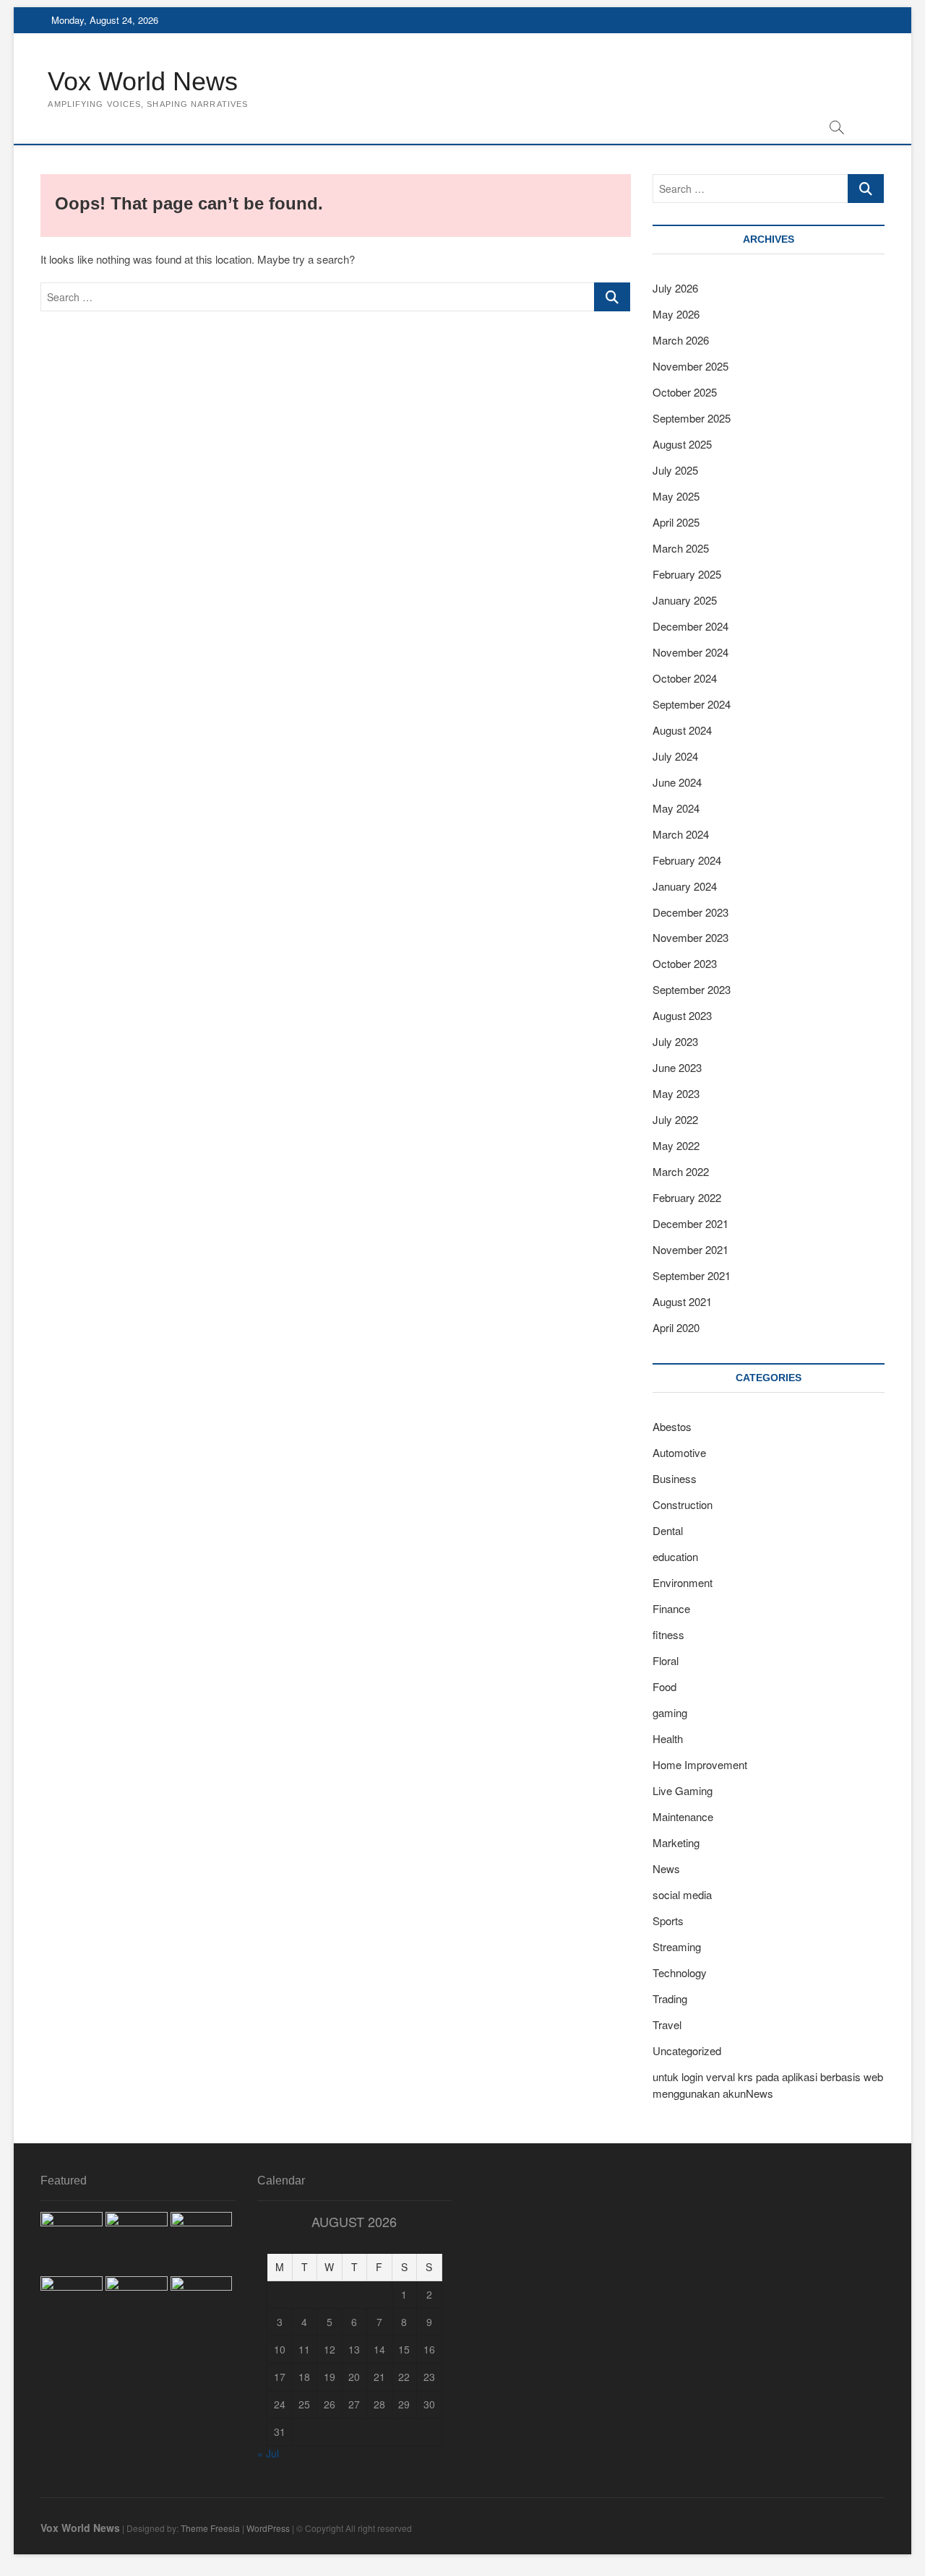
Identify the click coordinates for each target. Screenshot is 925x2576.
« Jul (268, 2453)
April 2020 (676, 1327)
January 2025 (685, 600)
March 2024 (681, 834)
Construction (683, 1504)
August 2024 (682, 730)
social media (682, 1894)
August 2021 (682, 1301)
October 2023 (685, 963)
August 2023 (682, 1015)
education (675, 1556)
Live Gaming (683, 1790)
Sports (668, 1920)
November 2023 (690, 937)
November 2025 (690, 366)
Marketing (676, 1842)
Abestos (672, 1426)
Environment (683, 1582)
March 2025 (681, 548)
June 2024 (677, 782)
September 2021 (692, 1275)
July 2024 (675, 756)
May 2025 (676, 496)
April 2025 (676, 522)
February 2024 (687, 860)
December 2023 (690, 912)
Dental (668, 1530)
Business (675, 1478)
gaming (670, 1712)
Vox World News (143, 81)
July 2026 (675, 288)
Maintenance (683, 1816)
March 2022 (681, 1171)
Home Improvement (700, 1764)
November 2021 (690, 1249)
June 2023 (677, 1067)
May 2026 (676, 314)
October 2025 (685, 392)
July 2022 (675, 1119)
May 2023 (676, 1093)
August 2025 (682, 444)
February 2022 (687, 1197)
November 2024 (690, 652)
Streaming (677, 1946)
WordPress (268, 2528)
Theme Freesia (210, 2528)
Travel (667, 2024)
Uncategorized (687, 2050)
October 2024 (685, 678)
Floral (666, 1660)
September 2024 (692, 704)
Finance (671, 1608)
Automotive (679, 1452)
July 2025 (675, 470)
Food (664, 1686)
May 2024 (676, 808)
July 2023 (675, 1041)
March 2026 (681, 340)
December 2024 (690, 626)
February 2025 (687, 574)
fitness (668, 1634)
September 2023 (692, 989)
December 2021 (690, 1223)
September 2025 (692, 418)
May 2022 (676, 1145)
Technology (680, 1972)
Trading (670, 1998)
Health (668, 1738)
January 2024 (685, 886)
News (666, 1868)
